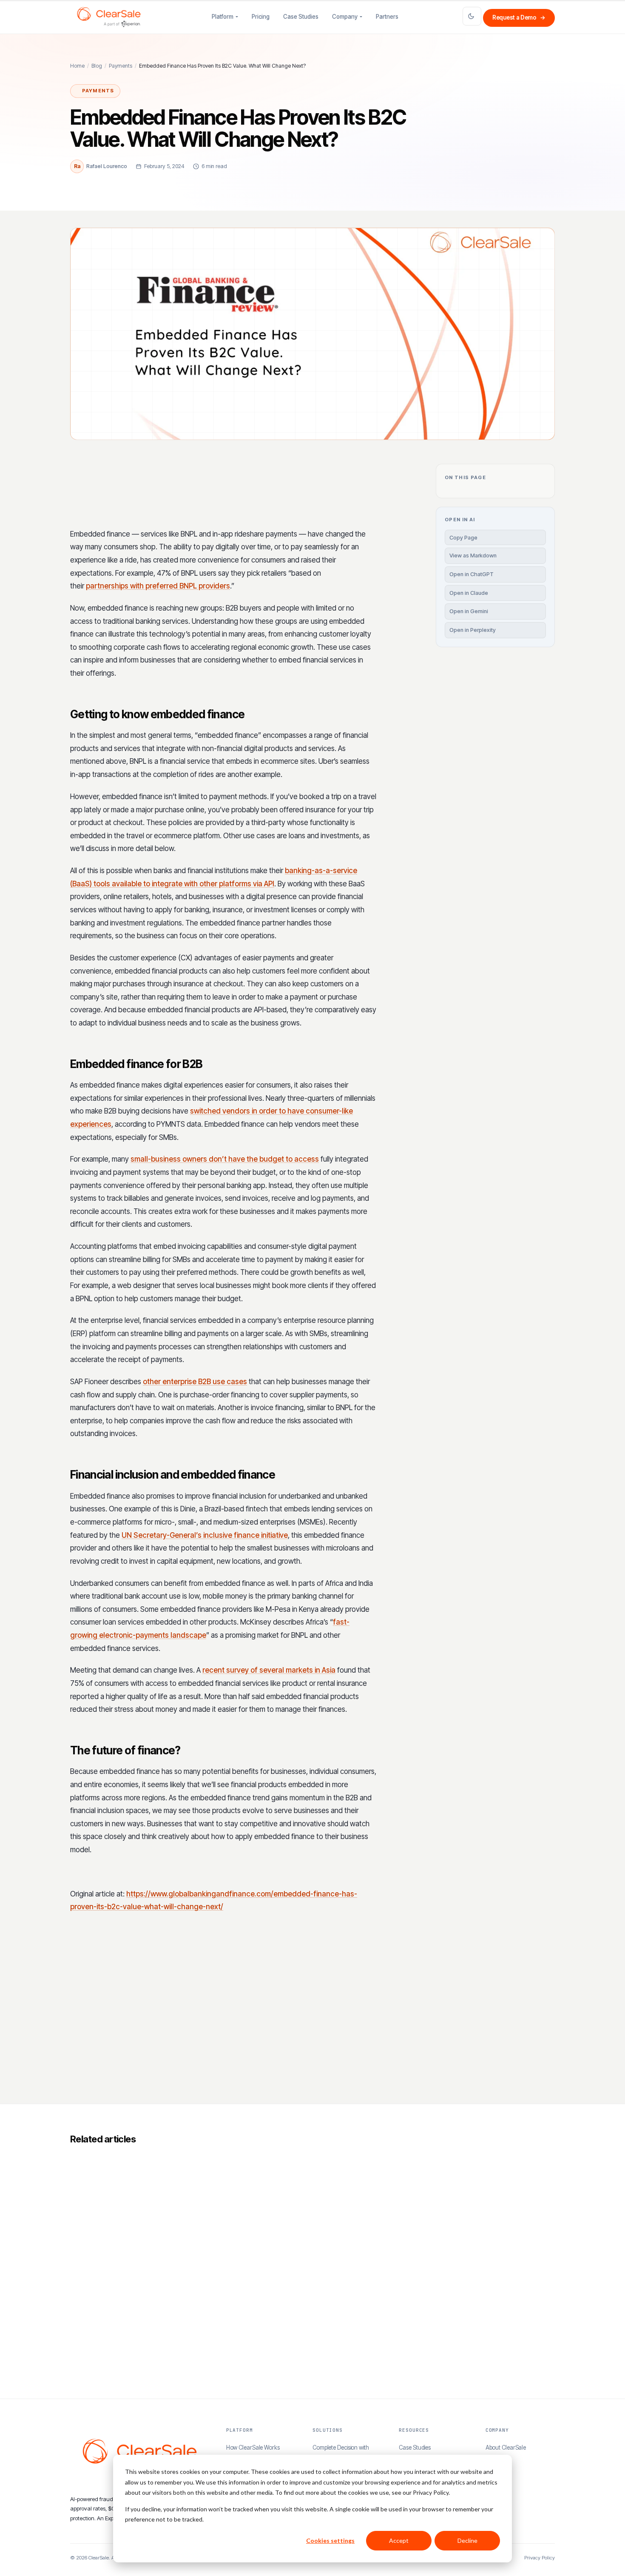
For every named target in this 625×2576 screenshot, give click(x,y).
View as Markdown (473, 555)
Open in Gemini (469, 611)
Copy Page (463, 537)
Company (345, 17)
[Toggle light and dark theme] (472, 16)
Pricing (261, 17)
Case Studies (301, 17)
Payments (121, 66)
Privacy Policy (540, 2558)
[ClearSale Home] (109, 17)
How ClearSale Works (253, 2447)
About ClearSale (506, 2447)
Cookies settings (330, 2540)
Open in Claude (469, 593)
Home (77, 66)
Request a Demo (519, 17)
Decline (467, 2540)
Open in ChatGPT (472, 574)
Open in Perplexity (473, 630)
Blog (97, 66)
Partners (387, 17)
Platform (223, 17)
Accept (399, 2540)
